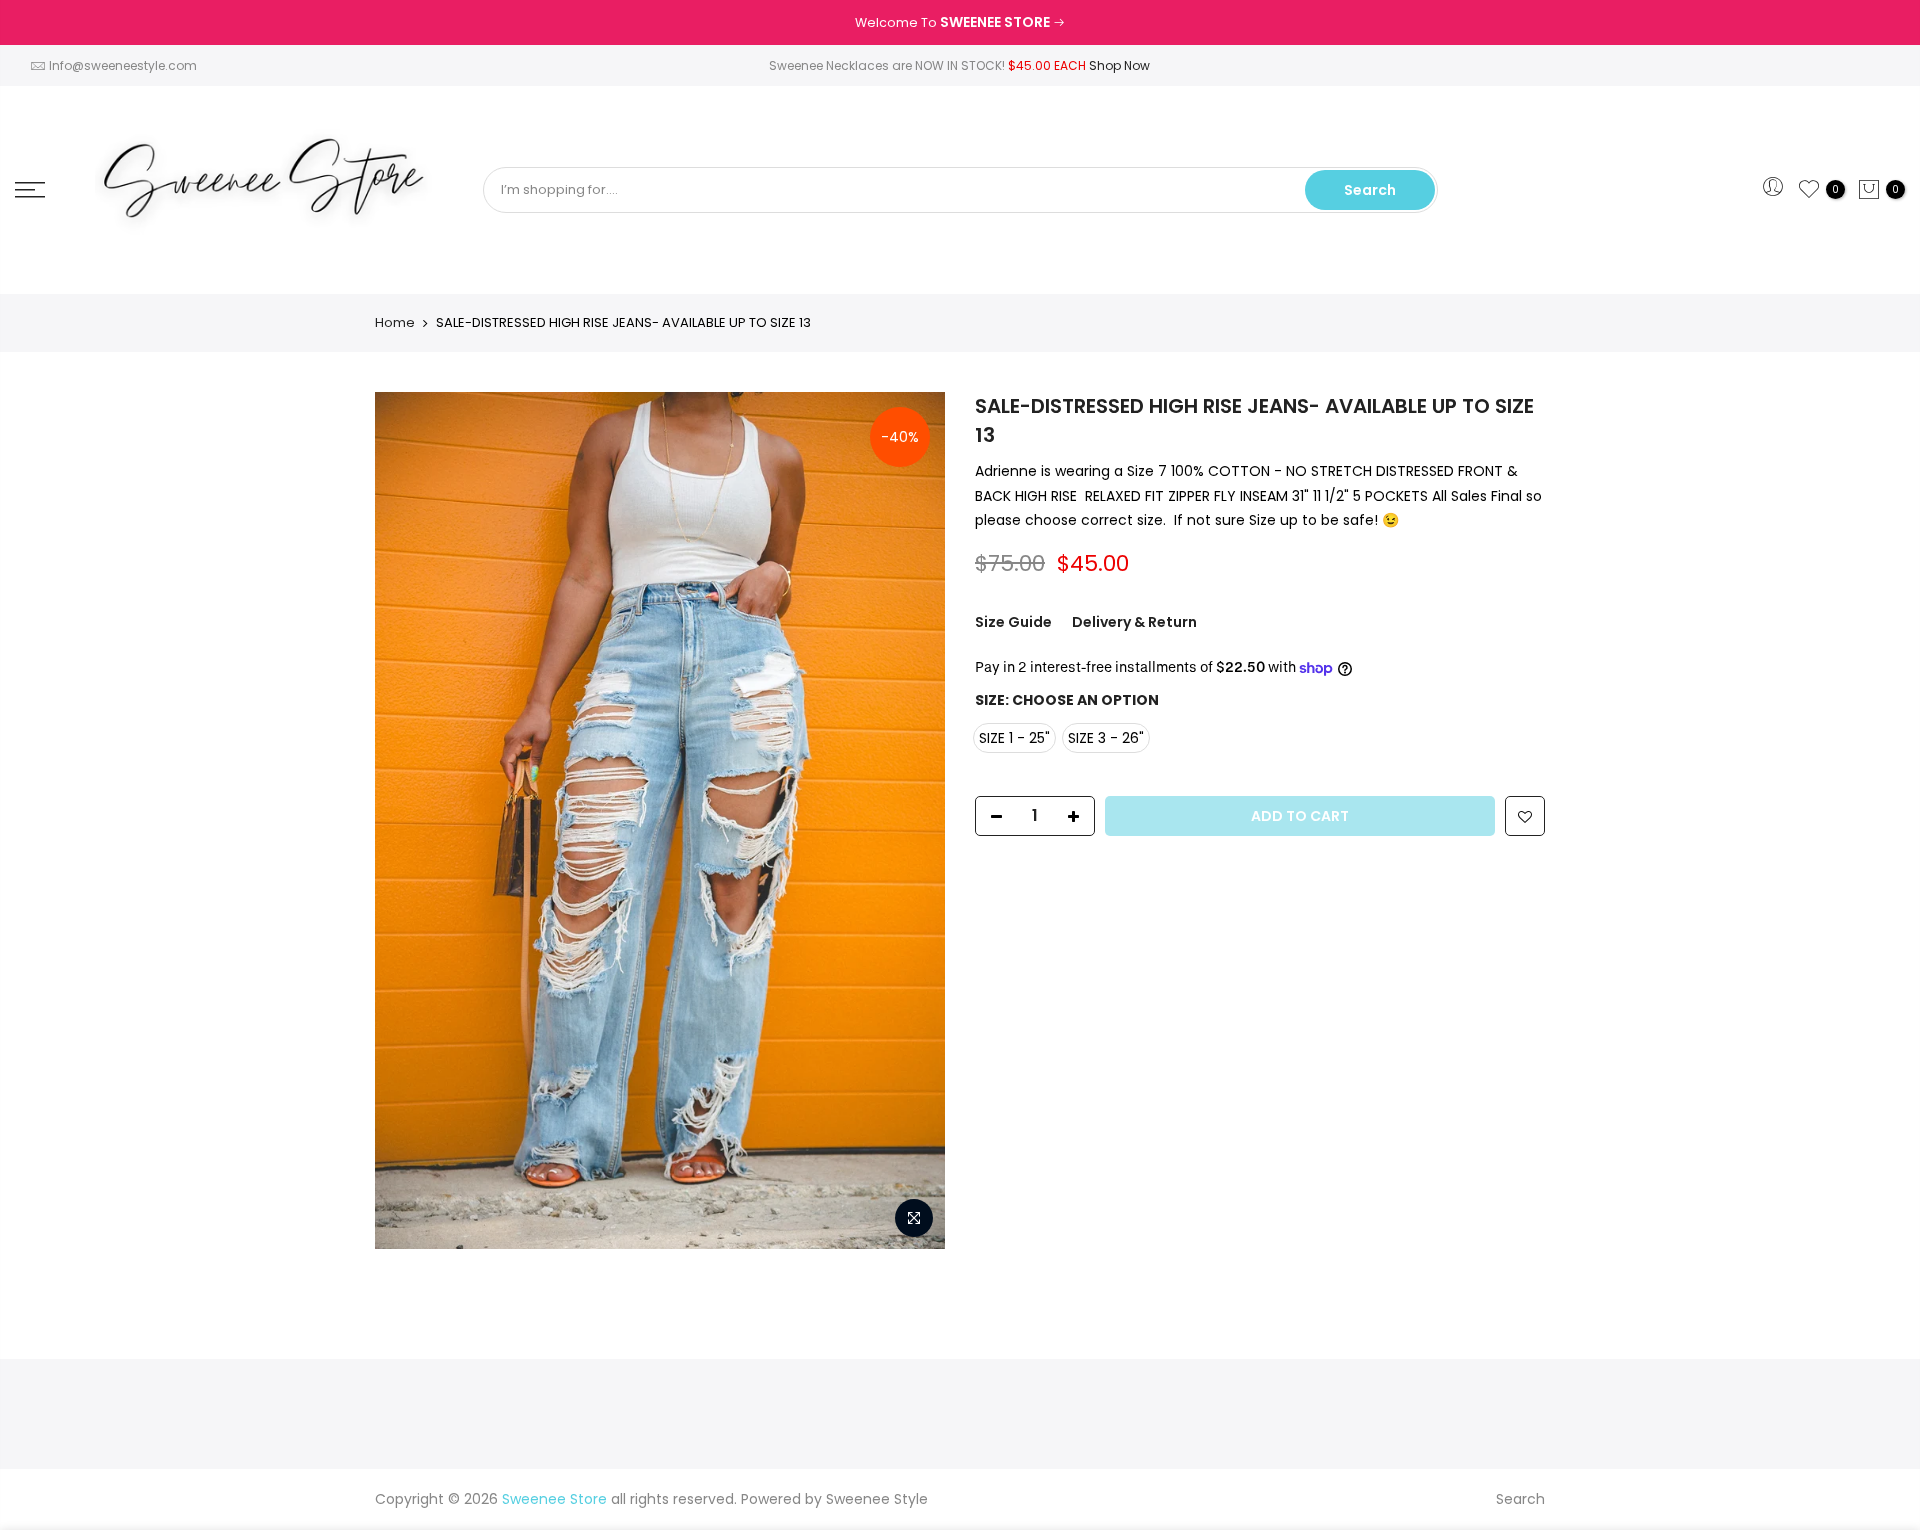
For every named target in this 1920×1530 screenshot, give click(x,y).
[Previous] (410, 820)
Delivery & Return (1134, 622)
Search (1370, 190)
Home (395, 323)
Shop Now (1119, 65)
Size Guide (1013, 622)
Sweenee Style (877, 1499)
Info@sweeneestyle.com (123, 65)
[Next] (910, 820)
